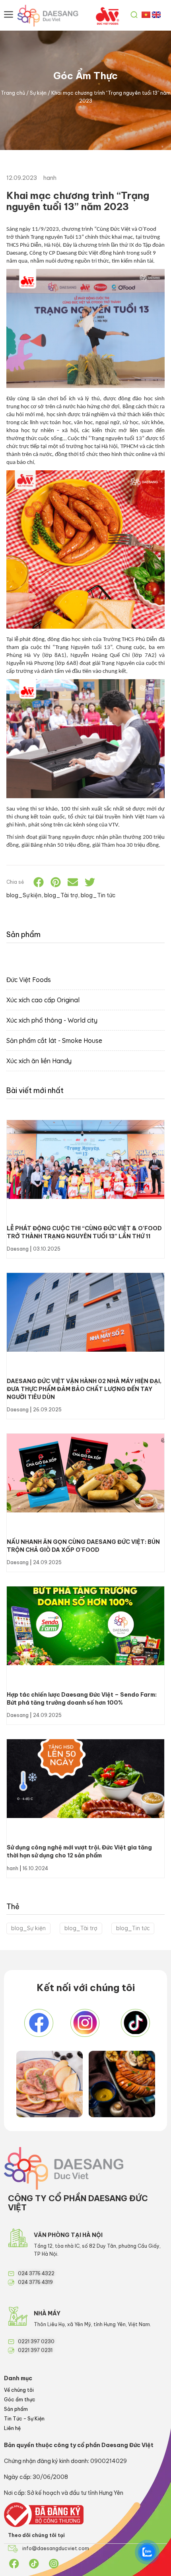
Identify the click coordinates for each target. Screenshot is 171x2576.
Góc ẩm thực (20, 2400)
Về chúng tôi (19, 2390)
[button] (39, 882)
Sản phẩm (16, 2409)
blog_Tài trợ (81, 1928)
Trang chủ (13, 93)
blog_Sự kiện (28, 1928)
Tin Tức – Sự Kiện (24, 2419)
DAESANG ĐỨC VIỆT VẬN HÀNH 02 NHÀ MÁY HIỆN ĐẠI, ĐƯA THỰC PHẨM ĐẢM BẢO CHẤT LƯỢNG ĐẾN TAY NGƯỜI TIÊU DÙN (84, 1389)
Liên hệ (12, 2428)
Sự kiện (38, 93)
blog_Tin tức (133, 1928)
